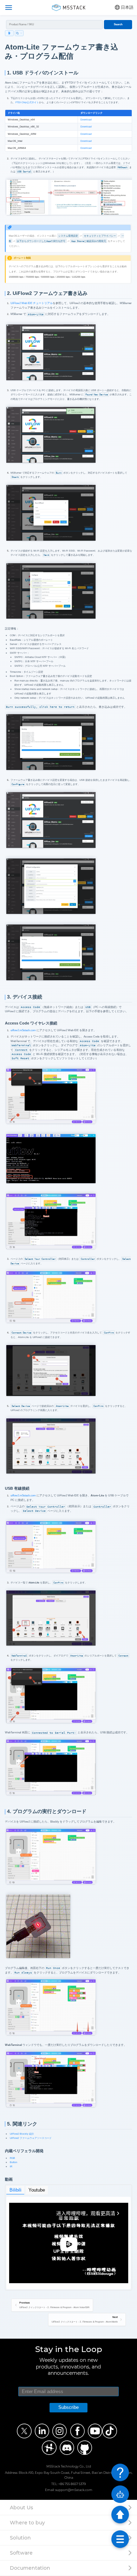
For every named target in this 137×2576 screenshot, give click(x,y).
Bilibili (15, 2190)
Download (86, 120)
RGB (12, 2158)
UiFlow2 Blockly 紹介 (22, 2134)
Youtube (37, 2190)
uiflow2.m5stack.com (23, 1030)
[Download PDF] (9, 33)
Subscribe (68, 2407)
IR (11, 2166)
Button (14, 2162)
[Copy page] (19, 33)
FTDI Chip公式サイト (27, 102)
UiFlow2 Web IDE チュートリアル (32, 303)
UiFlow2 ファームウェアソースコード (31, 2138)
